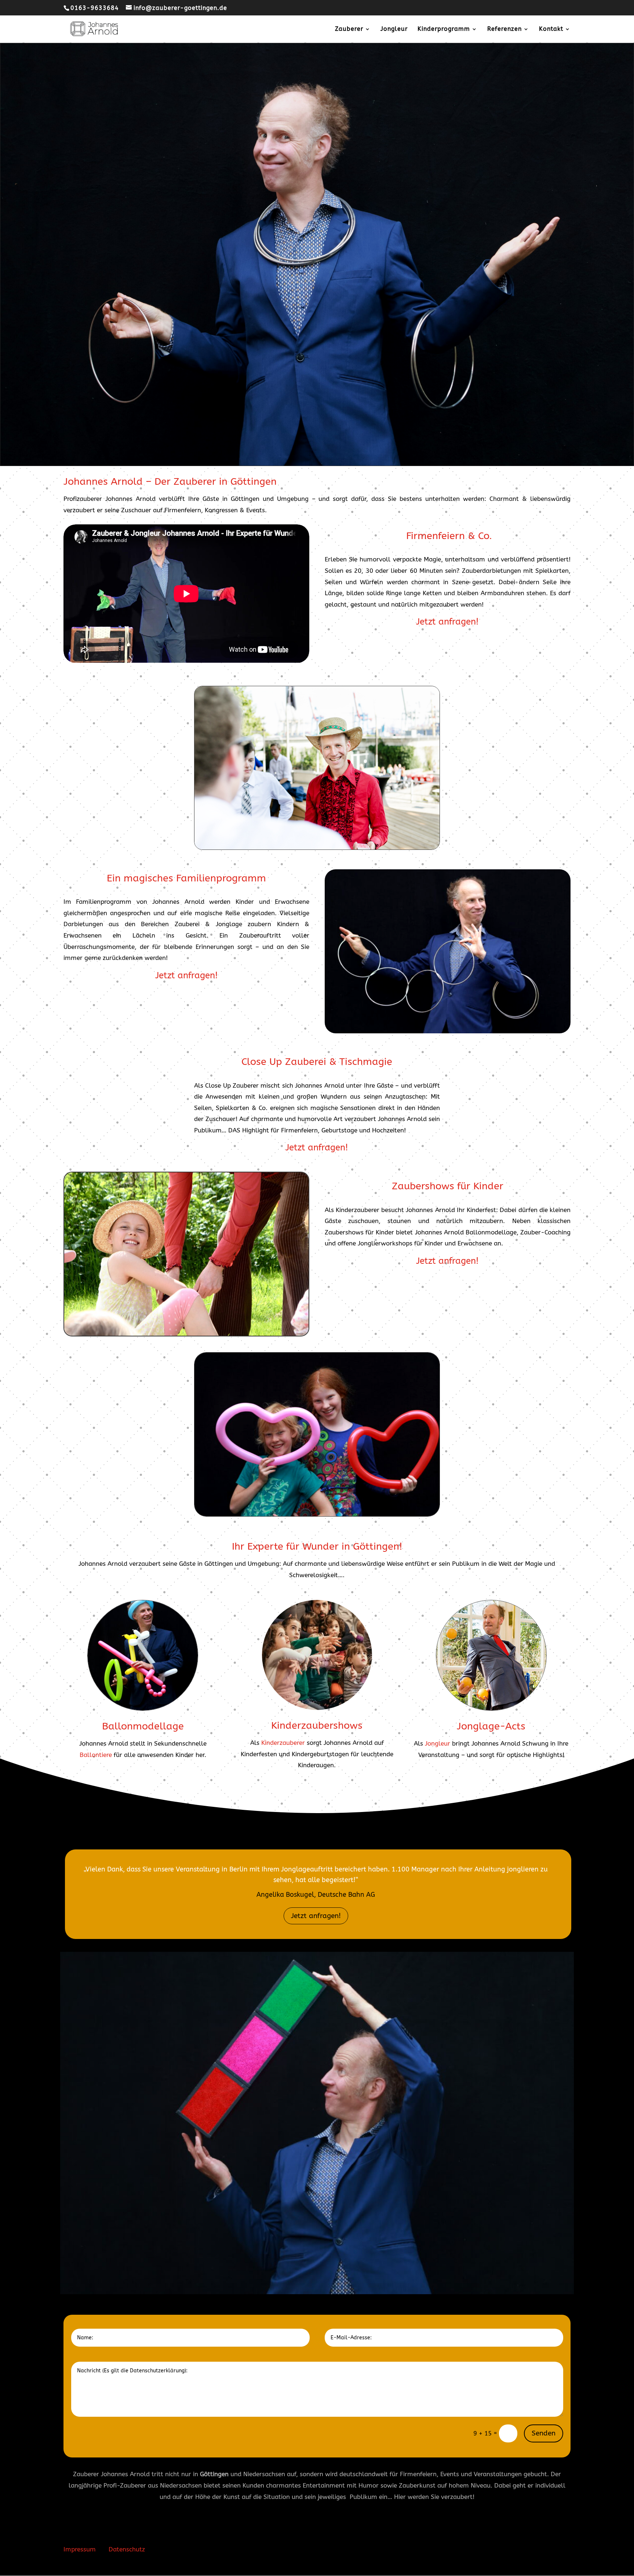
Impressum (80, 2549)
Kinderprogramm (444, 29)
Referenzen (504, 29)
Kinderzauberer (283, 1743)
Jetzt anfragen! (316, 1916)
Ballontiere (96, 1755)
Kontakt (551, 29)
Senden (544, 2433)
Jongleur (394, 29)
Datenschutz (127, 2549)
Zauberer (349, 29)
